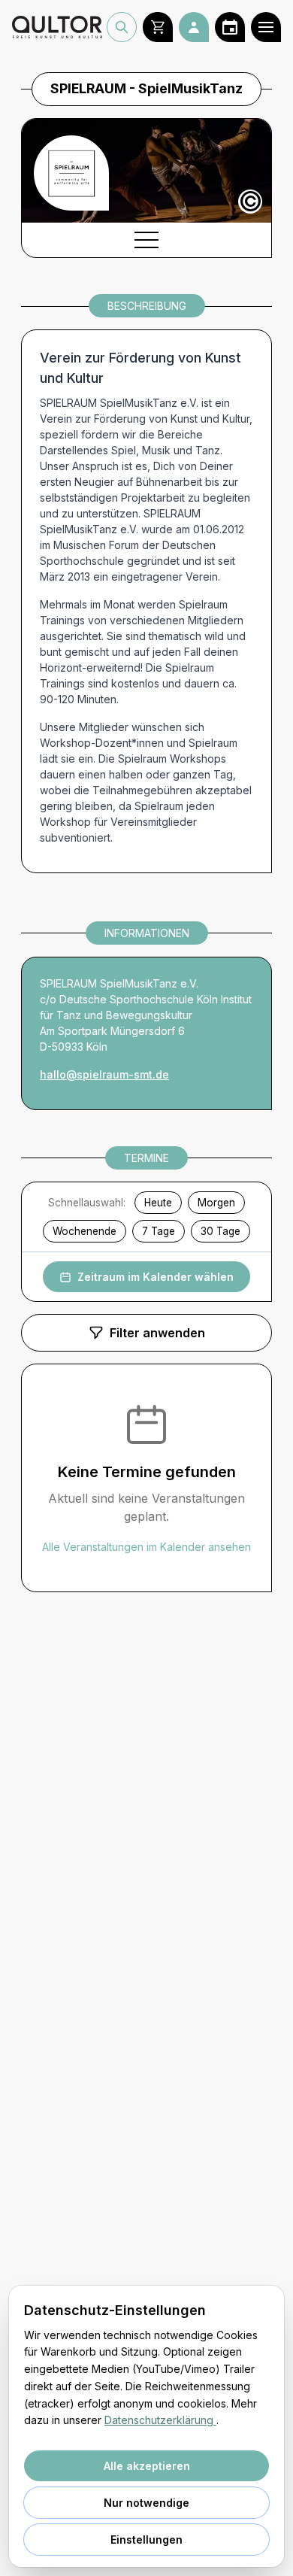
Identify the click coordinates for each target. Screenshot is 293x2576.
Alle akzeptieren (147, 2466)
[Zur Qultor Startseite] (57, 27)
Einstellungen (146, 2540)
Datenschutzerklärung (160, 2420)
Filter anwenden (157, 1333)
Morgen (216, 1203)
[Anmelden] (194, 27)
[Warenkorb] (158, 27)
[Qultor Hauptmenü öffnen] (266, 27)
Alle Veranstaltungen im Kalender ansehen (146, 1547)
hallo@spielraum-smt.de (104, 1074)
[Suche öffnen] (122, 27)
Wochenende (85, 1231)
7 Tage (159, 1231)
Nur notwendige (146, 2503)
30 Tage (221, 1231)
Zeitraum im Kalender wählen (156, 1277)
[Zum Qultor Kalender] (230, 27)
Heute (158, 1203)
